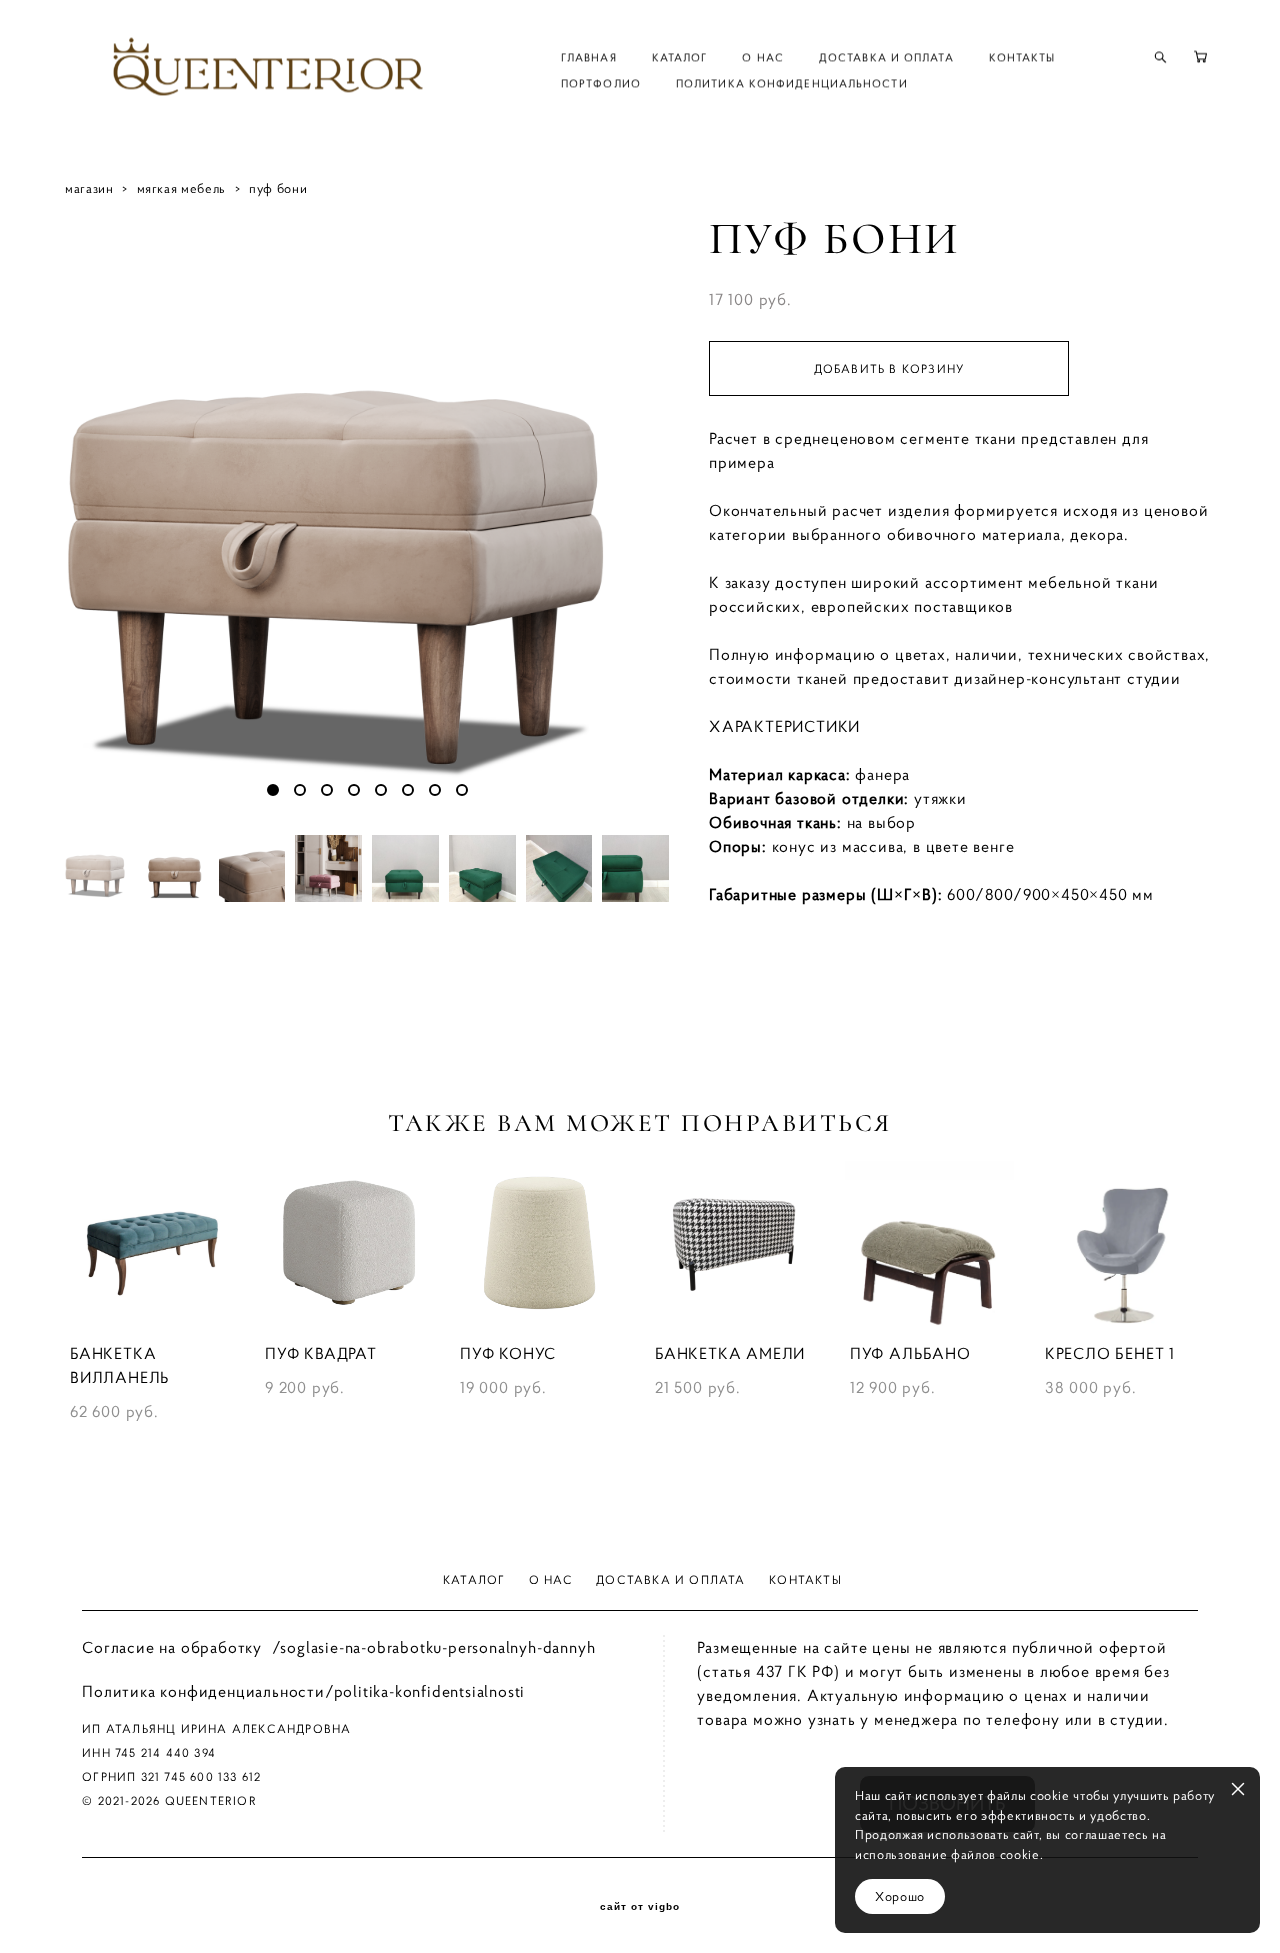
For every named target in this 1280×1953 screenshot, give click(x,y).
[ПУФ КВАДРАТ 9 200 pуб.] (347, 1244)
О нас (551, 1579)
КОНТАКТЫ (1022, 57)
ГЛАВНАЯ (589, 57)
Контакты (805, 1579)
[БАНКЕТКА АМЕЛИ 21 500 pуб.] (737, 1244)
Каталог (474, 1579)
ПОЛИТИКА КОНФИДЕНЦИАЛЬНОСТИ (792, 83)
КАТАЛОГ (680, 57)
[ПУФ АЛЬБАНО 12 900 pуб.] (932, 1244)
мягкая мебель (181, 188)
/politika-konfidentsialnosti (425, 1691)
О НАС (763, 57)
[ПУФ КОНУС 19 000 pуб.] (542, 1244)
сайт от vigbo (640, 1907)
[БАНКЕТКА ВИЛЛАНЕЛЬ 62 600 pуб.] (152, 1244)
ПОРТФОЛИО (601, 83)
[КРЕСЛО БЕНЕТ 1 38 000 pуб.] (1127, 1244)
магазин (89, 188)
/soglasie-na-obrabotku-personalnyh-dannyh (434, 1647)
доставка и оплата (670, 1579)
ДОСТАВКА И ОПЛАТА (886, 57)
